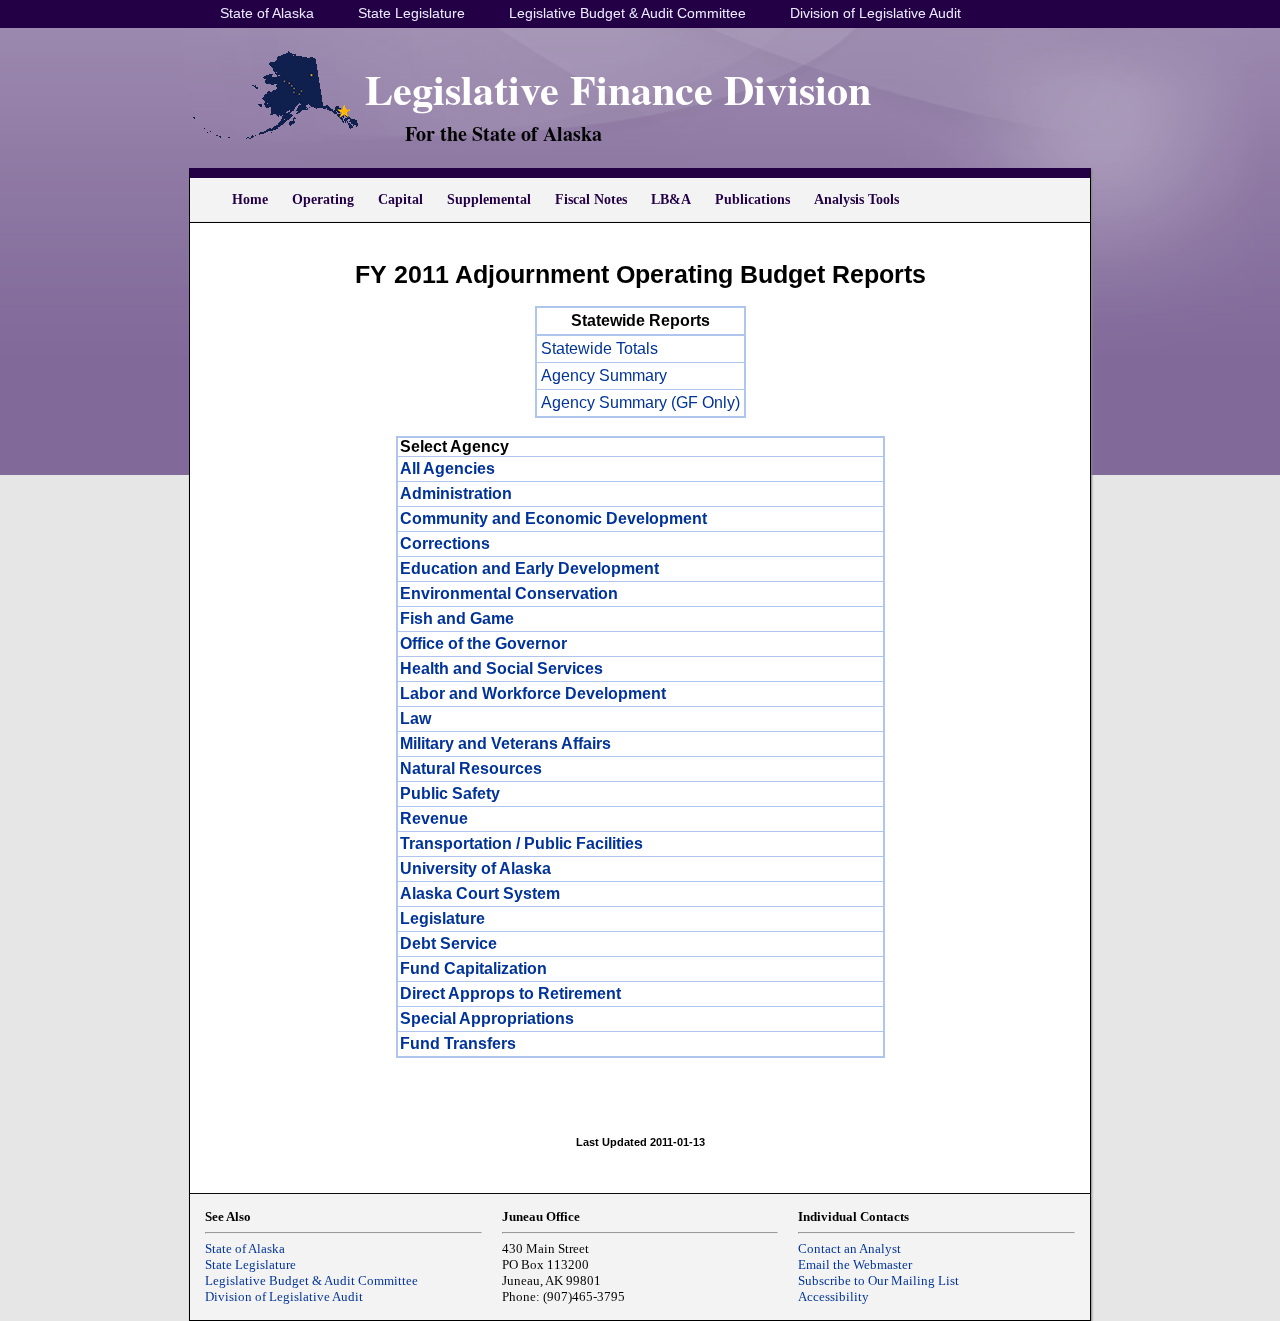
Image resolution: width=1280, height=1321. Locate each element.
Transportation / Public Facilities (521, 843)
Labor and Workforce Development (533, 693)
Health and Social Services (501, 668)
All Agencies (447, 468)
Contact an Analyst (849, 1248)
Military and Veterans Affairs (505, 743)
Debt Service (448, 943)
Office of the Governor (483, 643)
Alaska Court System (480, 893)
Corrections (445, 543)
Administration (456, 493)
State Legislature (411, 13)
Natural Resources (471, 768)
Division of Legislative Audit (875, 13)
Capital (400, 199)
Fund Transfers (458, 1043)
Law (415, 718)
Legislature (442, 918)
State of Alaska (267, 13)
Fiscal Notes (591, 199)
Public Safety (450, 793)
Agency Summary (604, 375)
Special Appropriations (487, 1018)
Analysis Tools (856, 199)
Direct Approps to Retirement (510, 993)
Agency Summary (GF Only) (640, 402)
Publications (752, 199)
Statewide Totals (599, 348)
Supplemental (489, 199)
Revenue (434, 818)
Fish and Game (457, 618)
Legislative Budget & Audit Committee (627, 13)
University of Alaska (475, 868)
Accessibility (833, 1296)
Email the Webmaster (855, 1264)
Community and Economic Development (553, 518)
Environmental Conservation (509, 593)
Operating (323, 199)
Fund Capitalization (473, 968)
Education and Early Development (529, 568)
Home (250, 199)
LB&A (671, 199)
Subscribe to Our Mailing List (878, 1280)
